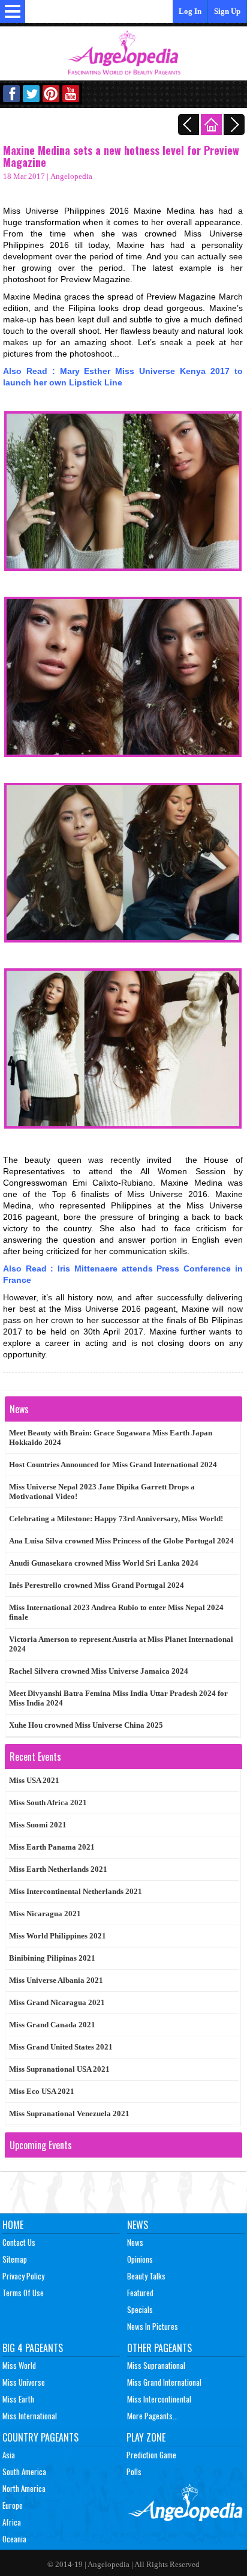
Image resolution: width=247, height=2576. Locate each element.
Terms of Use (23, 2293)
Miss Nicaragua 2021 (45, 1914)
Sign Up (227, 11)
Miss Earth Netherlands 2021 (58, 1869)
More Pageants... (153, 2416)
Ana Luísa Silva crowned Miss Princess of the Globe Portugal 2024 (121, 1541)
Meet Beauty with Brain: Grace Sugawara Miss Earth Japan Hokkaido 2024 (111, 1437)
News (138, 2225)
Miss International (30, 2416)
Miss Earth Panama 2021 (52, 1847)
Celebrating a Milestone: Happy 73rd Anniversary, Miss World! (116, 1519)
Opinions (140, 2259)
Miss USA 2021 (34, 1780)
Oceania (14, 2539)
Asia (9, 2455)
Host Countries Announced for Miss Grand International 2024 (113, 1464)
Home (13, 2225)
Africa (12, 2522)
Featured (140, 2293)
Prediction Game (151, 2455)
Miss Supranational (156, 2365)
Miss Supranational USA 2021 (59, 2069)
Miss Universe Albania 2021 (56, 1980)
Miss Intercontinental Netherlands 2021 (76, 1891)
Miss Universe (24, 2382)
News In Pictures (153, 2326)
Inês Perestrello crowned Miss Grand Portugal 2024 (97, 1585)
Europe (13, 2505)
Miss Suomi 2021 (38, 1825)
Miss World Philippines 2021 (58, 1936)
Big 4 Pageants (33, 2348)
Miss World (19, 2365)
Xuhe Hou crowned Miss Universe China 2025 (86, 1725)
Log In (190, 11)
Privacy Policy (23, 2276)
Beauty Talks (146, 2276)
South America (24, 2472)
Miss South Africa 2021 (48, 1802)
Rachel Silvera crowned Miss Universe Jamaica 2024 (99, 1671)
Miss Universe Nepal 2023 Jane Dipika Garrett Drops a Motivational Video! (102, 1492)
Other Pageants (159, 2348)
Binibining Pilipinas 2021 (52, 1958)
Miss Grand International (164, 2382)
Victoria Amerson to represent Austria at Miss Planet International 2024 (121, 1644)
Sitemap (15, 2259)
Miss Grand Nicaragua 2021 (57, 2002)
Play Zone (146, 2437)
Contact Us (19, 2242)
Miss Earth (18, 2399)
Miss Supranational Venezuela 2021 (69, 2113)
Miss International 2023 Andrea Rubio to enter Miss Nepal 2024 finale (116, 1612)
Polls (134, 2472)
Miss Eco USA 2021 (42, 2091)
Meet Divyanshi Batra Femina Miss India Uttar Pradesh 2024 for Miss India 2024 (118, 1698)
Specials (140, 2309)
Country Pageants (40, 2437)
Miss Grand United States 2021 (61, 2047)
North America (24, 2488)
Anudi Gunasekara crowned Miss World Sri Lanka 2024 (104, 1563)
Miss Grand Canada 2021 (52, 2025)
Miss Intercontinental (159, 2399)
